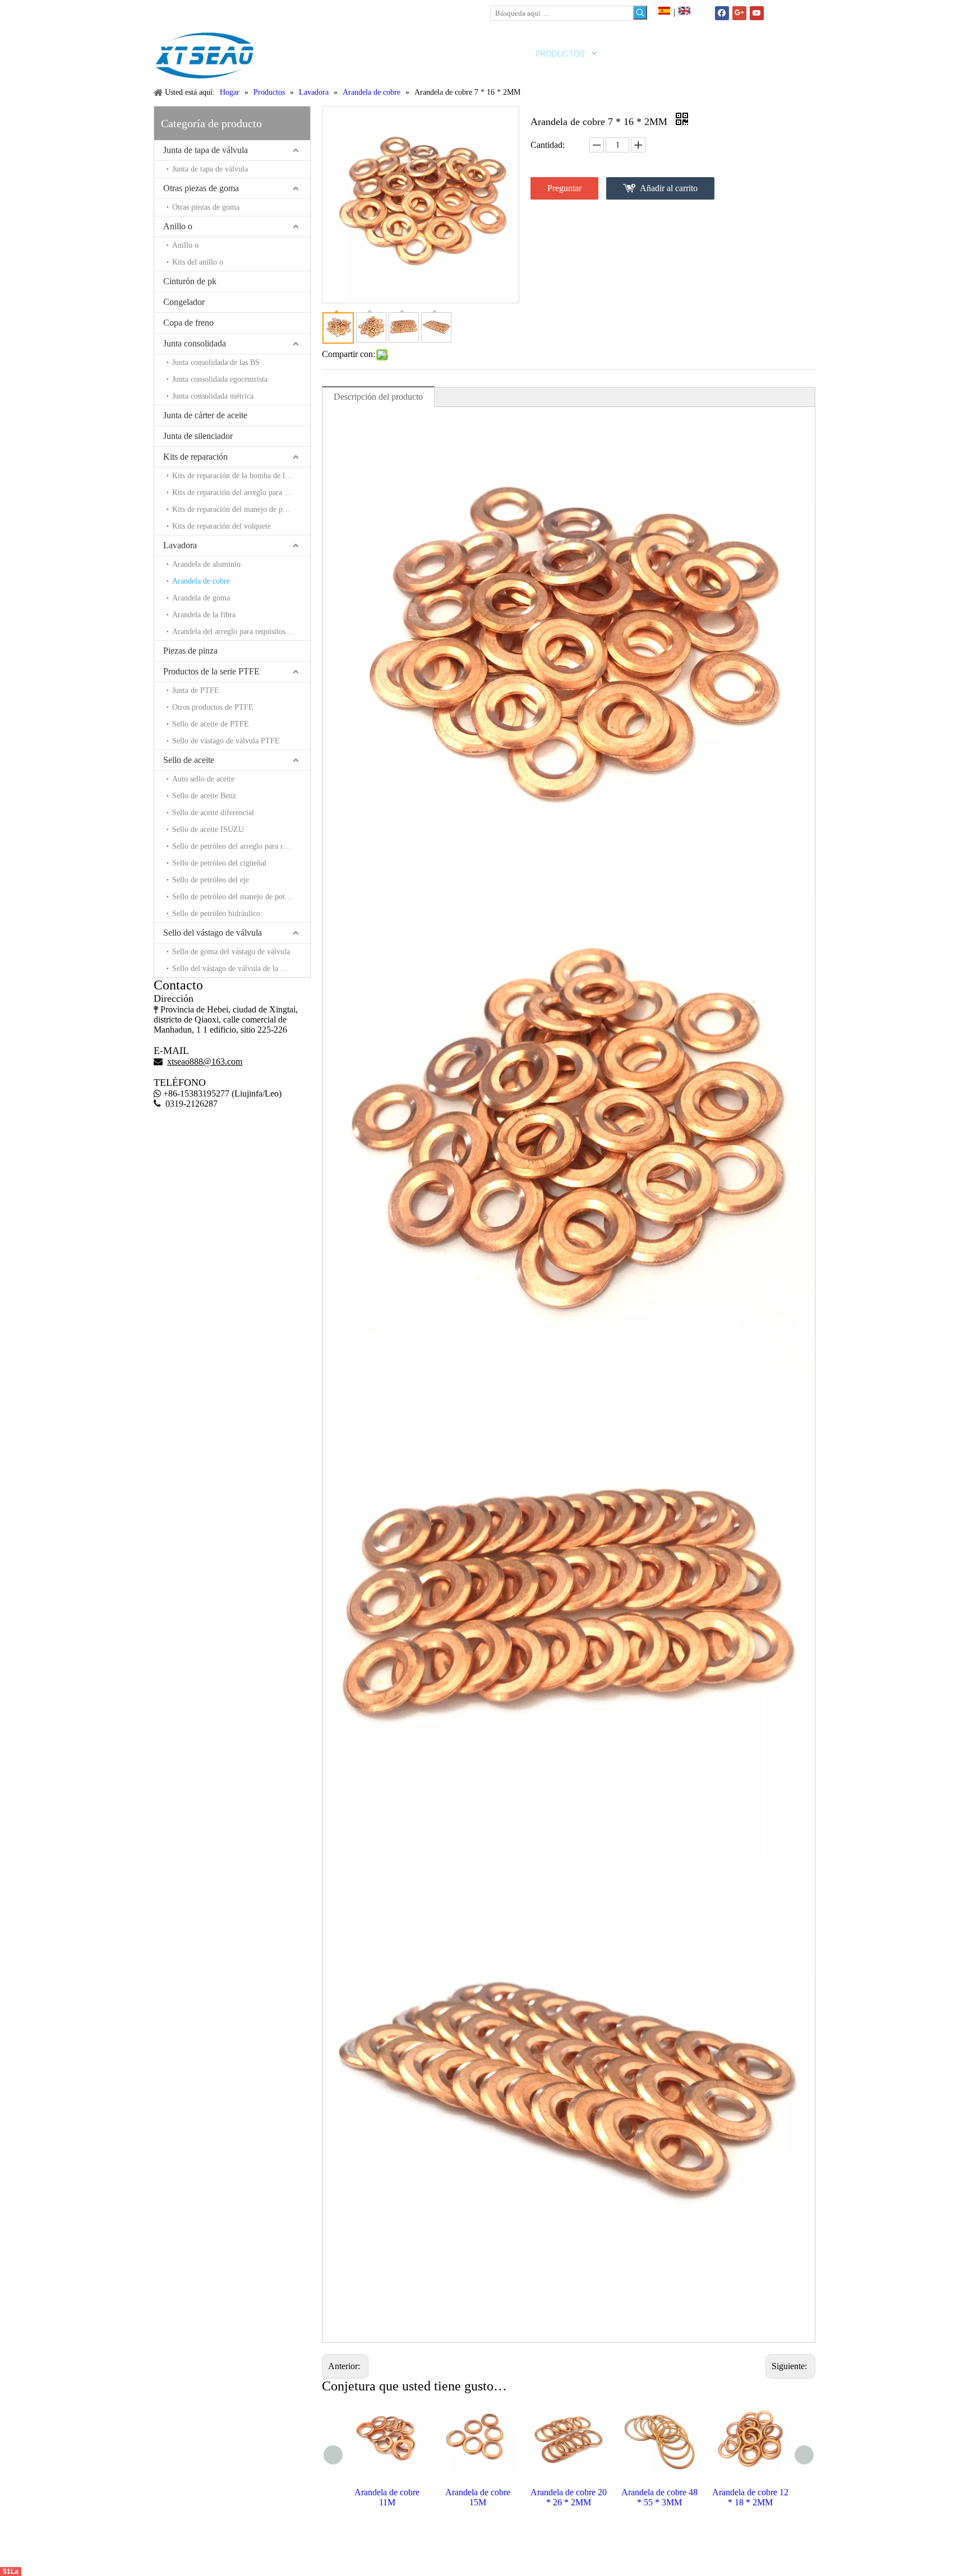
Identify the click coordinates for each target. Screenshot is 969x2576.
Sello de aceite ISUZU (208, 829)
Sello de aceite (189, 760)
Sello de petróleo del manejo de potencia (237, 897)
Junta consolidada (195, 343)
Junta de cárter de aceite (205, 415)
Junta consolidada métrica (213, 396)
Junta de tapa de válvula (206, 150)
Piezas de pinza (190, 651)
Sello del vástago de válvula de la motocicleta (241, 968)
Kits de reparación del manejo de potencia (239, 509)
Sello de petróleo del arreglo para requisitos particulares (241, 846)
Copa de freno (188, 323)
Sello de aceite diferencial (213, 813)
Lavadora (180, 545)
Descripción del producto (378, 397)
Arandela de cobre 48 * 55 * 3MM (569, 2497)
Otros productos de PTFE (213, 707)
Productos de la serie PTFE (211, 671)
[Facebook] (722, 13)
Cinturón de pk (190, 281)
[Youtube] (757, 13)
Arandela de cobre (201, 581)
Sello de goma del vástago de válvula (231, 952)
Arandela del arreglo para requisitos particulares (241, 632)
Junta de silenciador (198, 436)
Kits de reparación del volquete (222, 526)
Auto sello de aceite (203, 779)
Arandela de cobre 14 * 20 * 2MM (750, 2497)
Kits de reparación (195, 457)
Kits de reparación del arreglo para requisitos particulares (241, 492)
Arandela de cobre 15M (387, 2497)
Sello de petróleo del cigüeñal (219, 863)
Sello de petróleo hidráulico (216, 914)
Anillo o (178, 226)
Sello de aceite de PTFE (211, 724)
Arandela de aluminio (206, 564)
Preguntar (564, 188)
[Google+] (739, 13)
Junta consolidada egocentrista (220, 379)
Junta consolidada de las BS (216, 362)
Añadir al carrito (669, 188)
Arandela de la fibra (204, 615)
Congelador (184, 302)
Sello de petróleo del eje (211, 880)
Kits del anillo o (198, 262)
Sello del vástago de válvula (213, 933)
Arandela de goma (201, 598)
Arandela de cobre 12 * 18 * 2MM (659, 2497)
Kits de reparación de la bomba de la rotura (241, 476)
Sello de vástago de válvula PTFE (226, 741)
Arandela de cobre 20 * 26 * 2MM (478, 2497)
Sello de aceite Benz (204, 796)
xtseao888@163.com (209, 11)
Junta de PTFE (196, 690)
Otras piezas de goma (201, 188)
